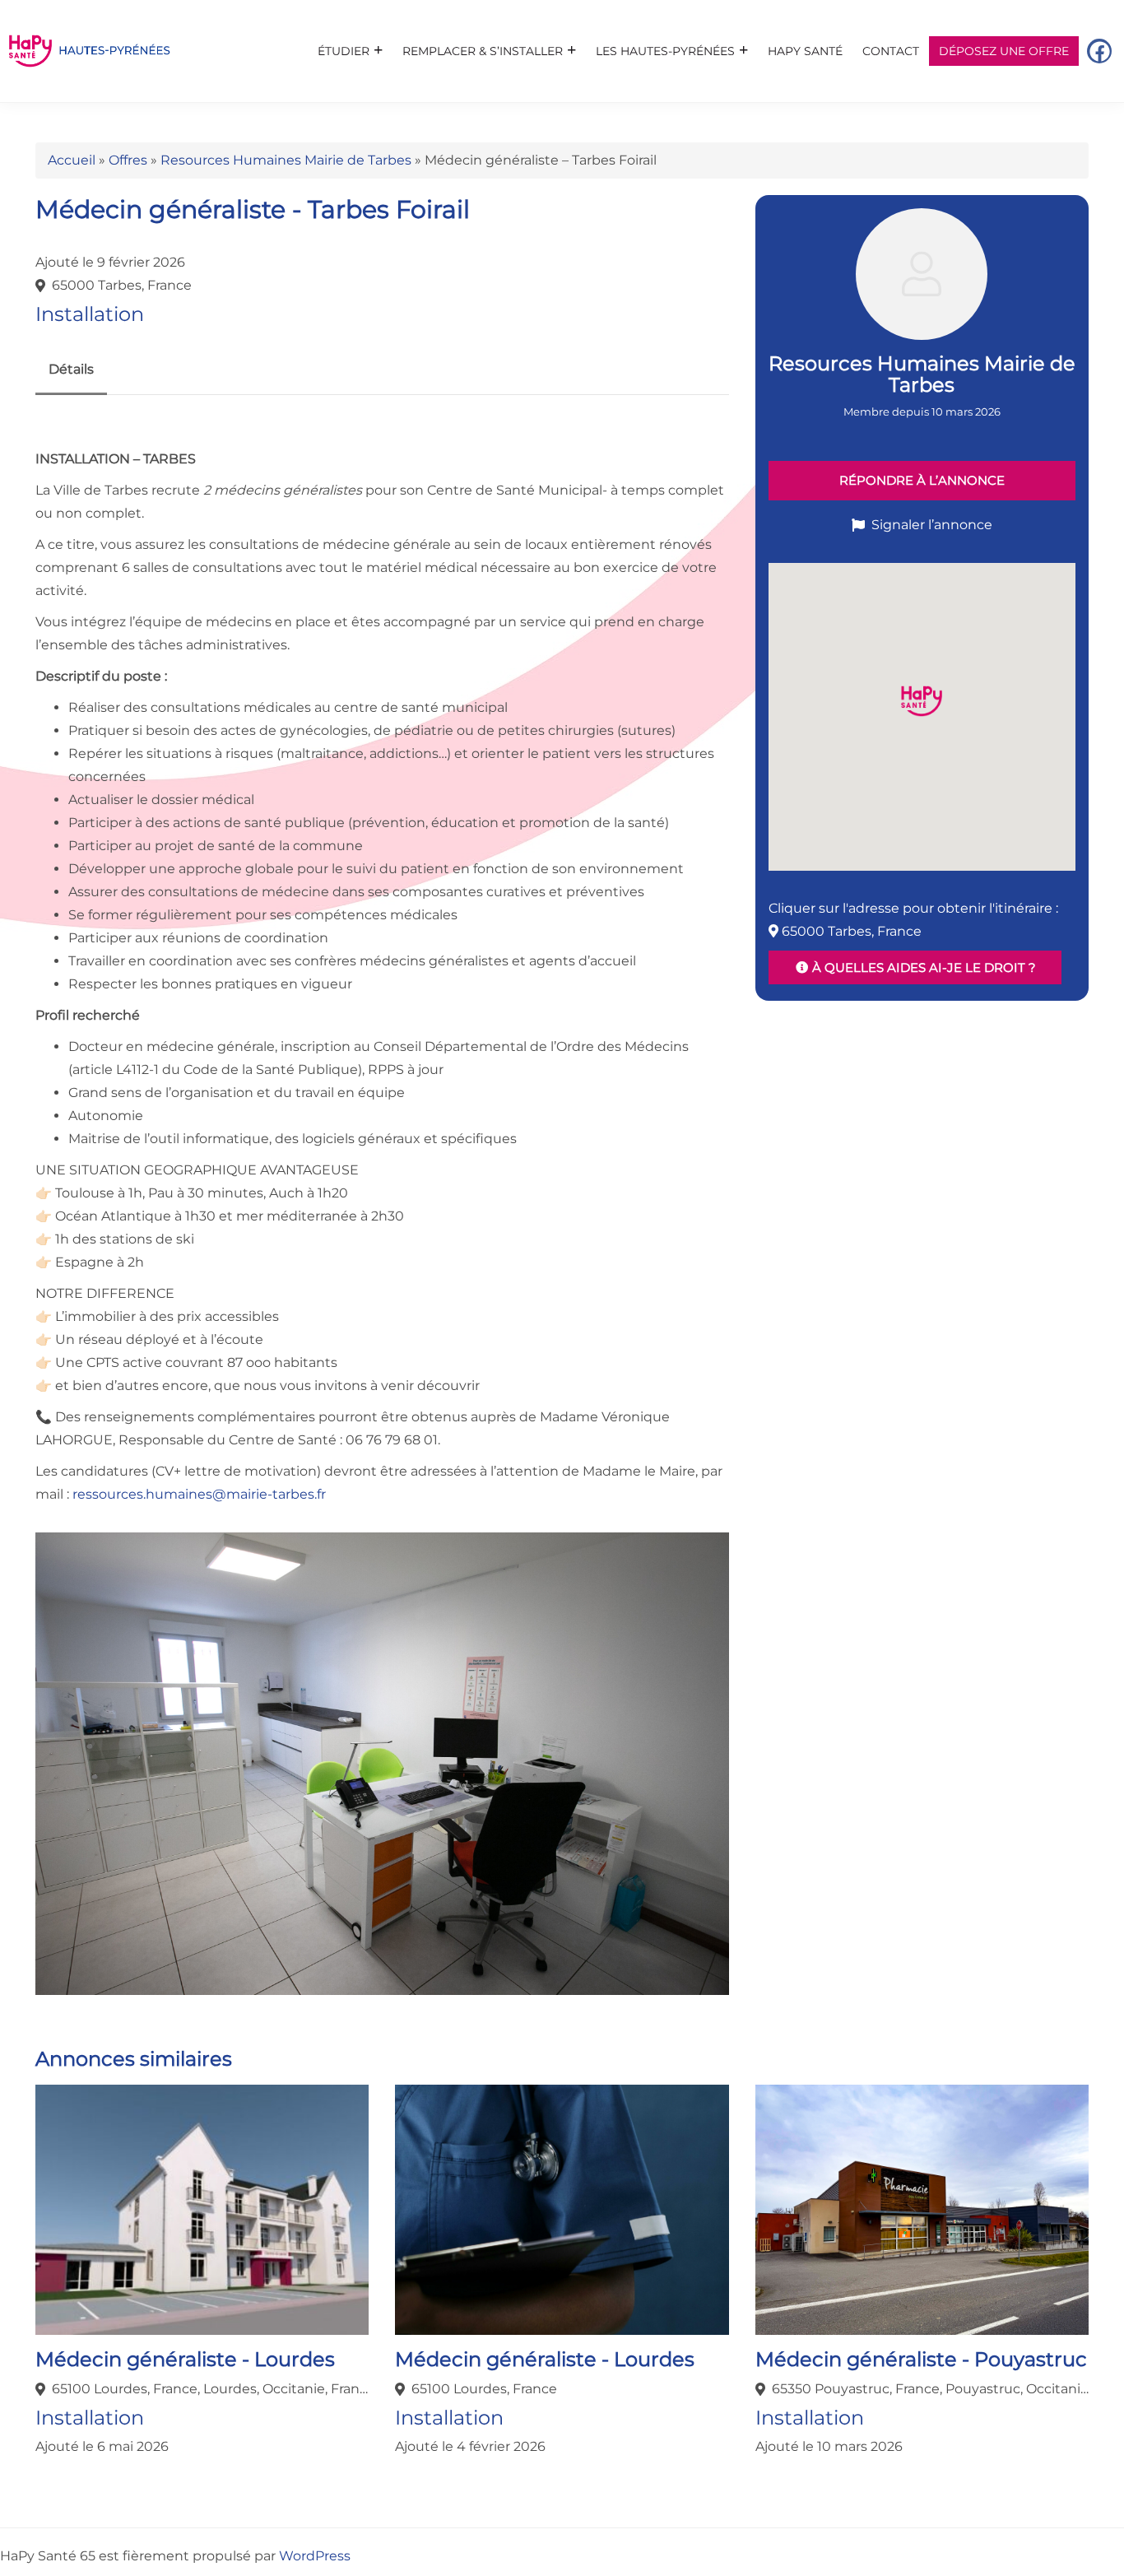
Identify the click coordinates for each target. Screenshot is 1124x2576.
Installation (90, 314)
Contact (891, 51)
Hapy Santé (805, 51)
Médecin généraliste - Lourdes (185, 2359)
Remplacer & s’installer (483, 51)
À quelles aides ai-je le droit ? (922, 967)
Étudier (344, 51)
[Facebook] (1099, 51)
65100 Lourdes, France (484, 2389)
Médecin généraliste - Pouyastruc (921, 2359)
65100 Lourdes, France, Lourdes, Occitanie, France (210, 2389)
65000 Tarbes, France (122, 285)
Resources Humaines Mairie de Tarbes (286, 160)
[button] (922, 701)
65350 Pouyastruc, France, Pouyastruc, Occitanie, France (930, 2389)
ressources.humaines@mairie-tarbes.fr (199, 1494)
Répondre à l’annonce (922, 480)
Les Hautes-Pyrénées (665, 51)
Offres (128, 160)
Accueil (72, 160)
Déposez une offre (1004, 51)
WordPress (315, 2556)
